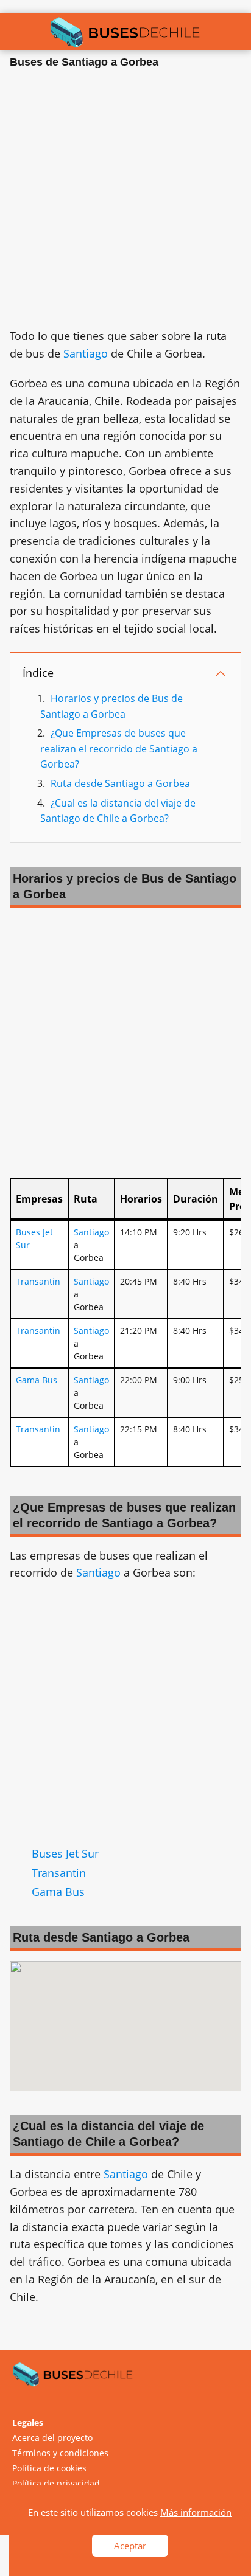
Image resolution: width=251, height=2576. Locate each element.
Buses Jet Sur (65, 1853)
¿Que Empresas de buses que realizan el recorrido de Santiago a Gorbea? (119, 748)
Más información (196, 2512)
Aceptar (130, 2546)
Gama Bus (37, 1380)
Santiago (86, 353)
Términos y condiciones (60, 2453)
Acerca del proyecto (52, 2438)
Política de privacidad (56, 2483)
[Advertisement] (125, 202)
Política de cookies (49, 2468)
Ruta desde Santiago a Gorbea (120, 783)
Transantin (38, 1281)
